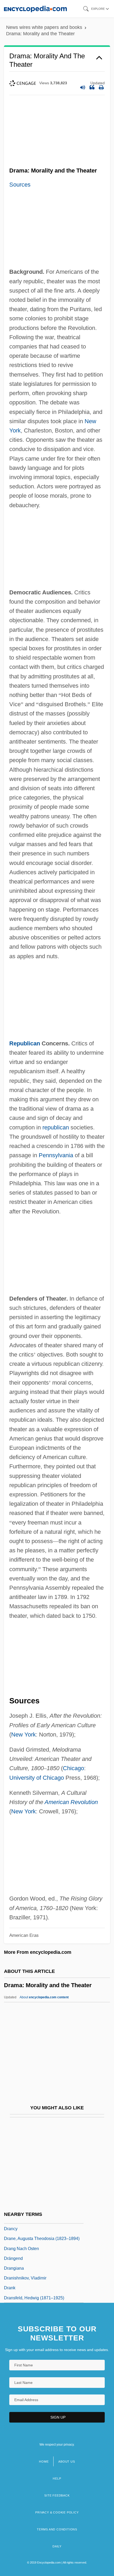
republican (56, 1127)
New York (23, 1735)
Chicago (73, 1768)
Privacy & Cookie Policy (57, 2512)
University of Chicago (37, 1778)
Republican (25, 1043)
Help (57, 2478)
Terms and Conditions (57, 2529)
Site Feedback (57, 2495)
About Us (67, 2462)
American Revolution (71, 1802)
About (44, 1997)
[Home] (35, 9)
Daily (57, 2546)
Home (44, 2462)
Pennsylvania (56, 1155)
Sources (20, 185)
